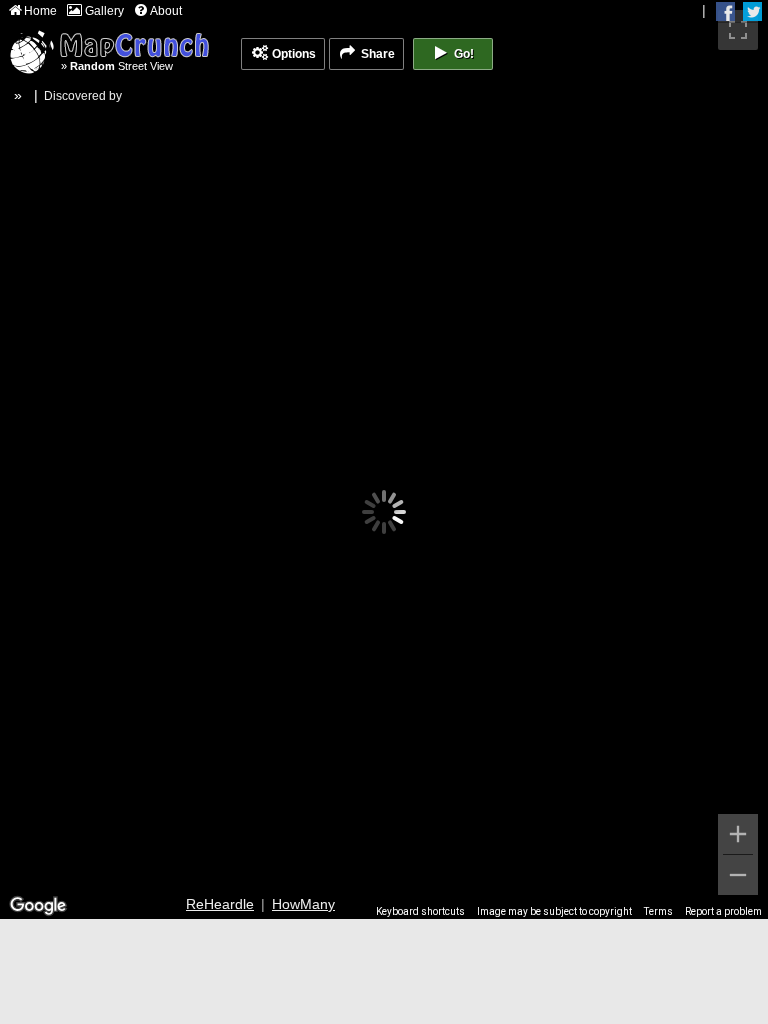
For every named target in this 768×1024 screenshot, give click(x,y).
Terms (658, 911)
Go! (462, 54)
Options (292, 54)
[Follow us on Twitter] (752, 11)
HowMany (303, 904)
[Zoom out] (738, 875)
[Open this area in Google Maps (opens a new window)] (38, 906)
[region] (384, 459)
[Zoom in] (738, 834)
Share (376, 54)
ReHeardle (220, 904)
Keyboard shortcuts (420, 911)
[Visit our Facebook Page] (725, 11)
